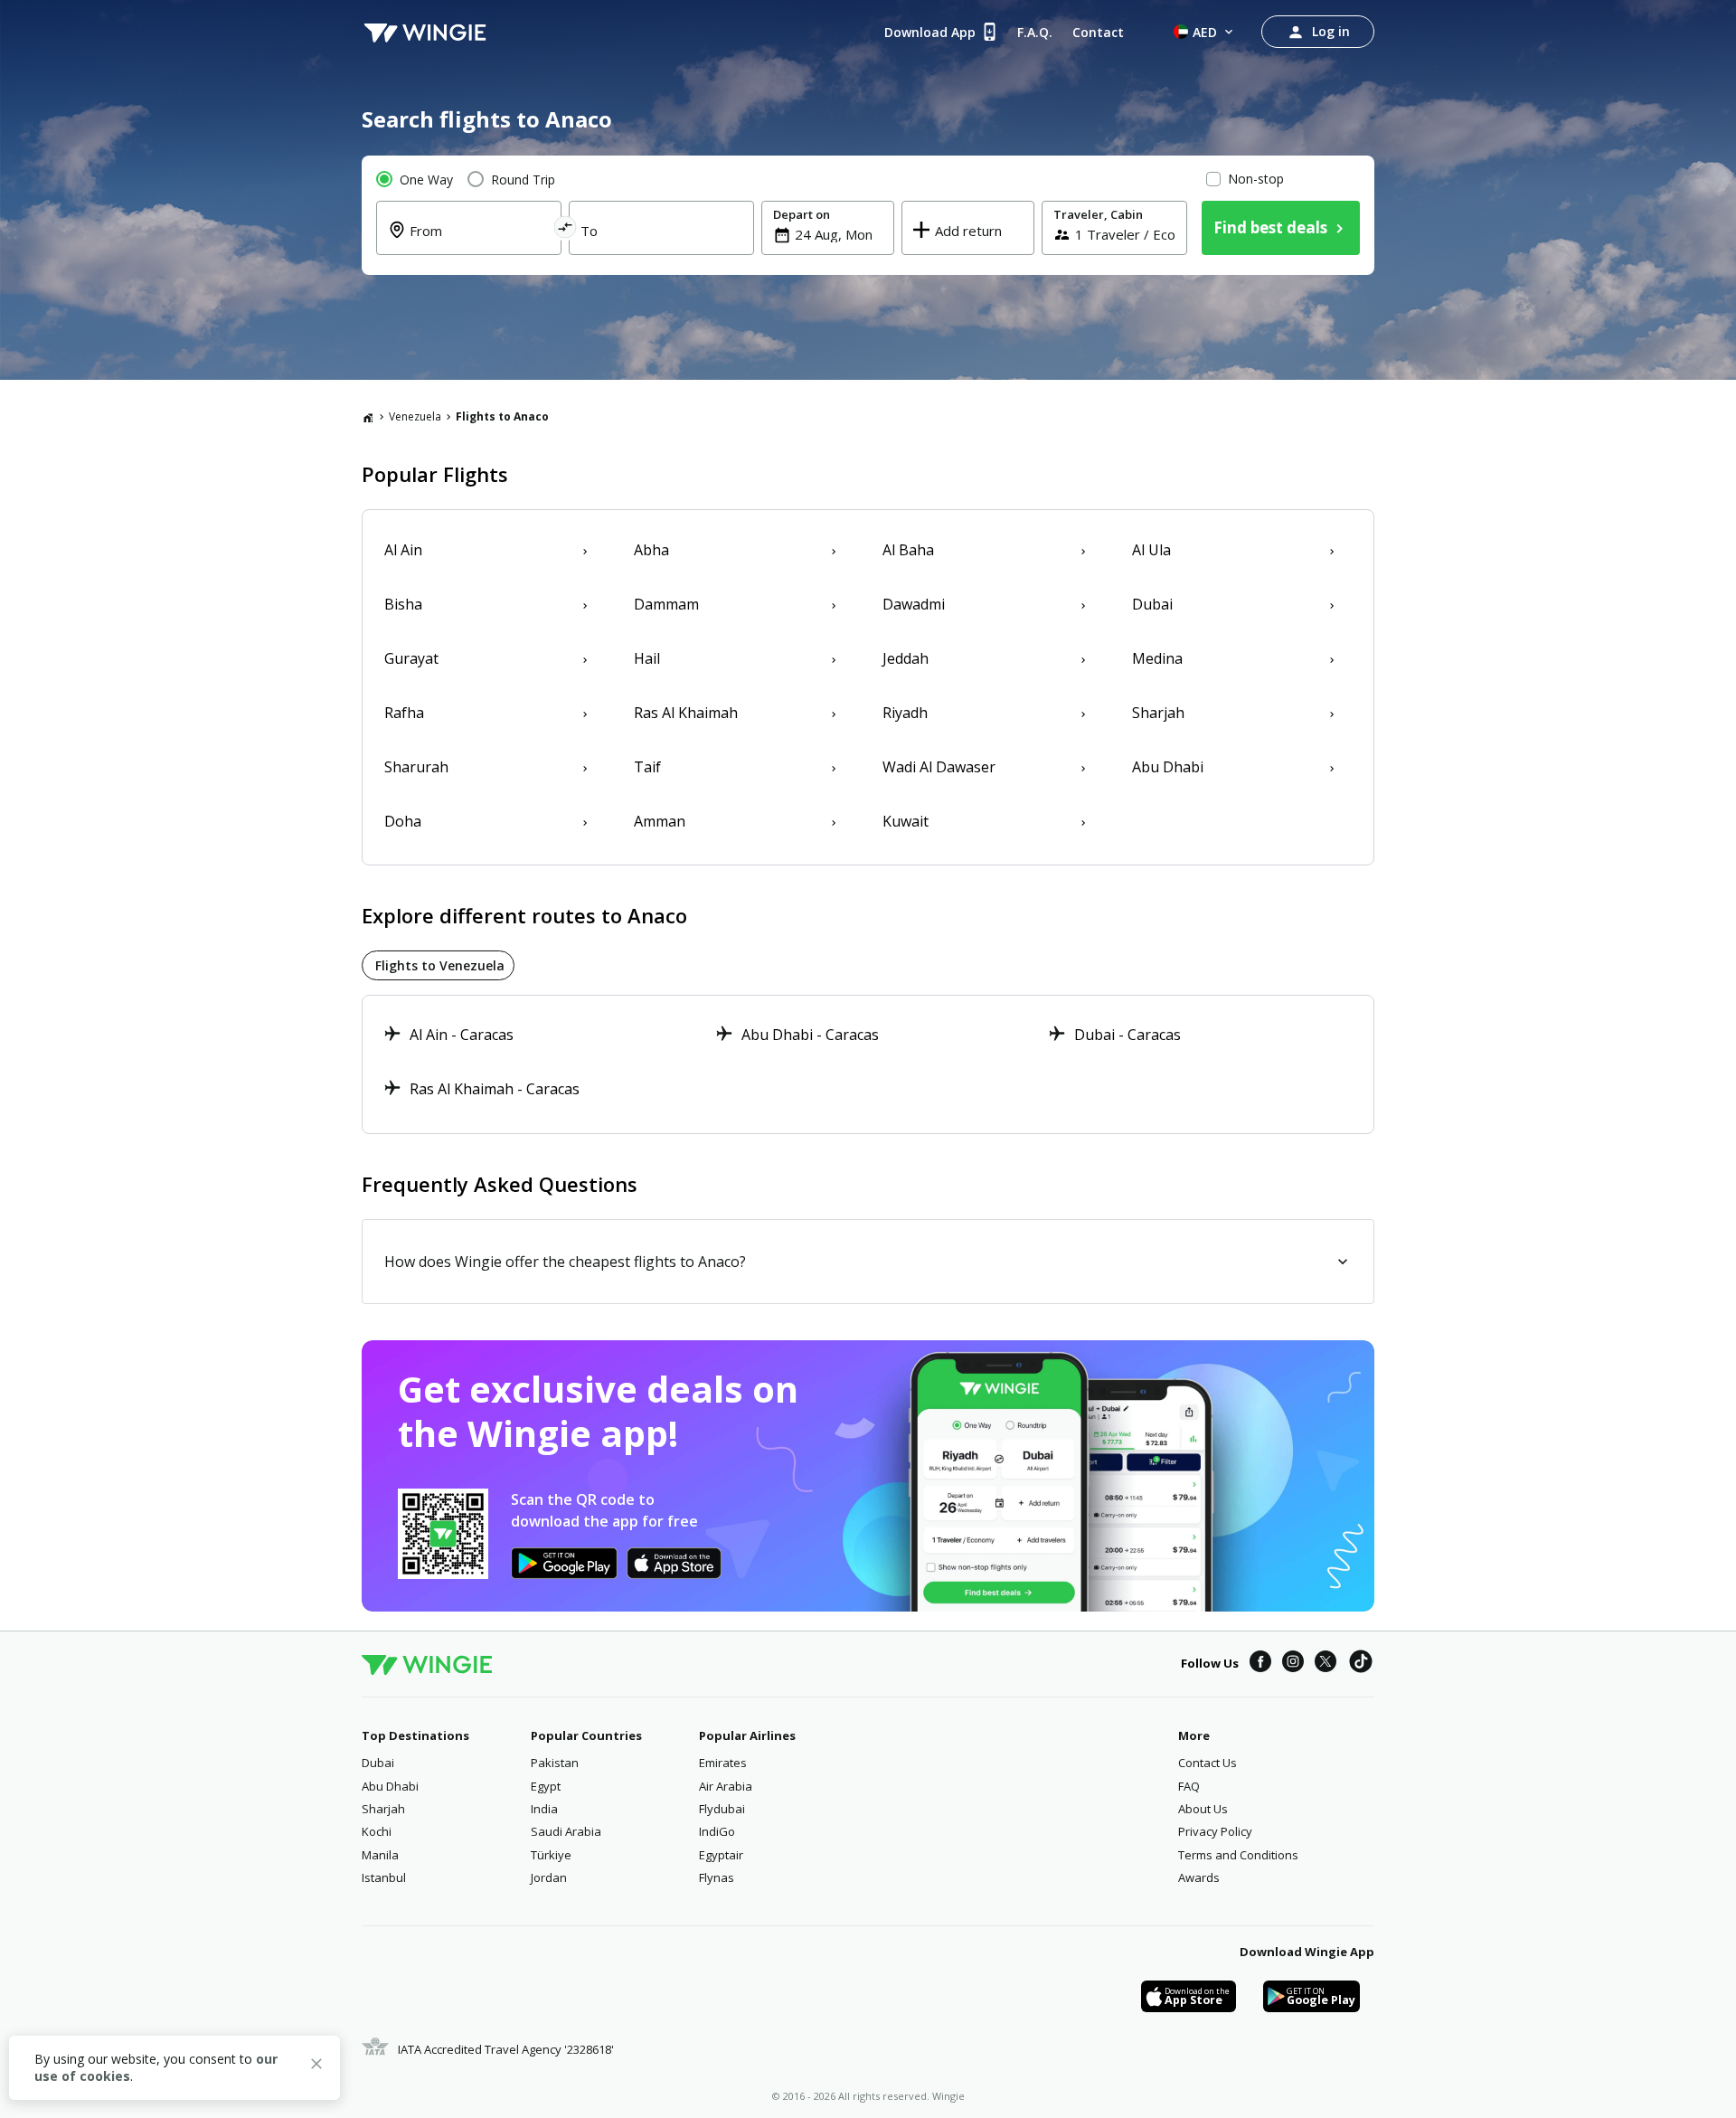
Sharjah (383, 1809)
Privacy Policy (1215, 1831)
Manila (380, 1855)
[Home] (368, 417)
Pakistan (555, 1763)
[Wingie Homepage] (425, 32)
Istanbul (384, 1877)
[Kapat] (316, 2066)
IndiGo (717, 1831)
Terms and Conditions (1238, 1855)
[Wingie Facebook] (1260, 1664)
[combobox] (480, 241)
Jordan (549, 1877)
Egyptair (721, 1855)
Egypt (546, 1786)
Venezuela (415, 416)
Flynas (717, 1877)
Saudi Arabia (566, 1831)
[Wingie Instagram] (1293, 1664)
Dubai (378, 1763)
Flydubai (722, 1809)
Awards (1199, 1877)
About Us (1203, 1809)
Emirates (723, 1763)
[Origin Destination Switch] (566, 230)
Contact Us (1208, 1763)
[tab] (438, 965)
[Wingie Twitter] (1326, 1664)
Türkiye (551, 1855)
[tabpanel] (868, 1064)
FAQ (1189, 1786)
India (544, 1809)
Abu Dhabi (390, 1786)
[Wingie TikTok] (1361, 1664)
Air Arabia (726, 1786)
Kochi (377, 1831)
